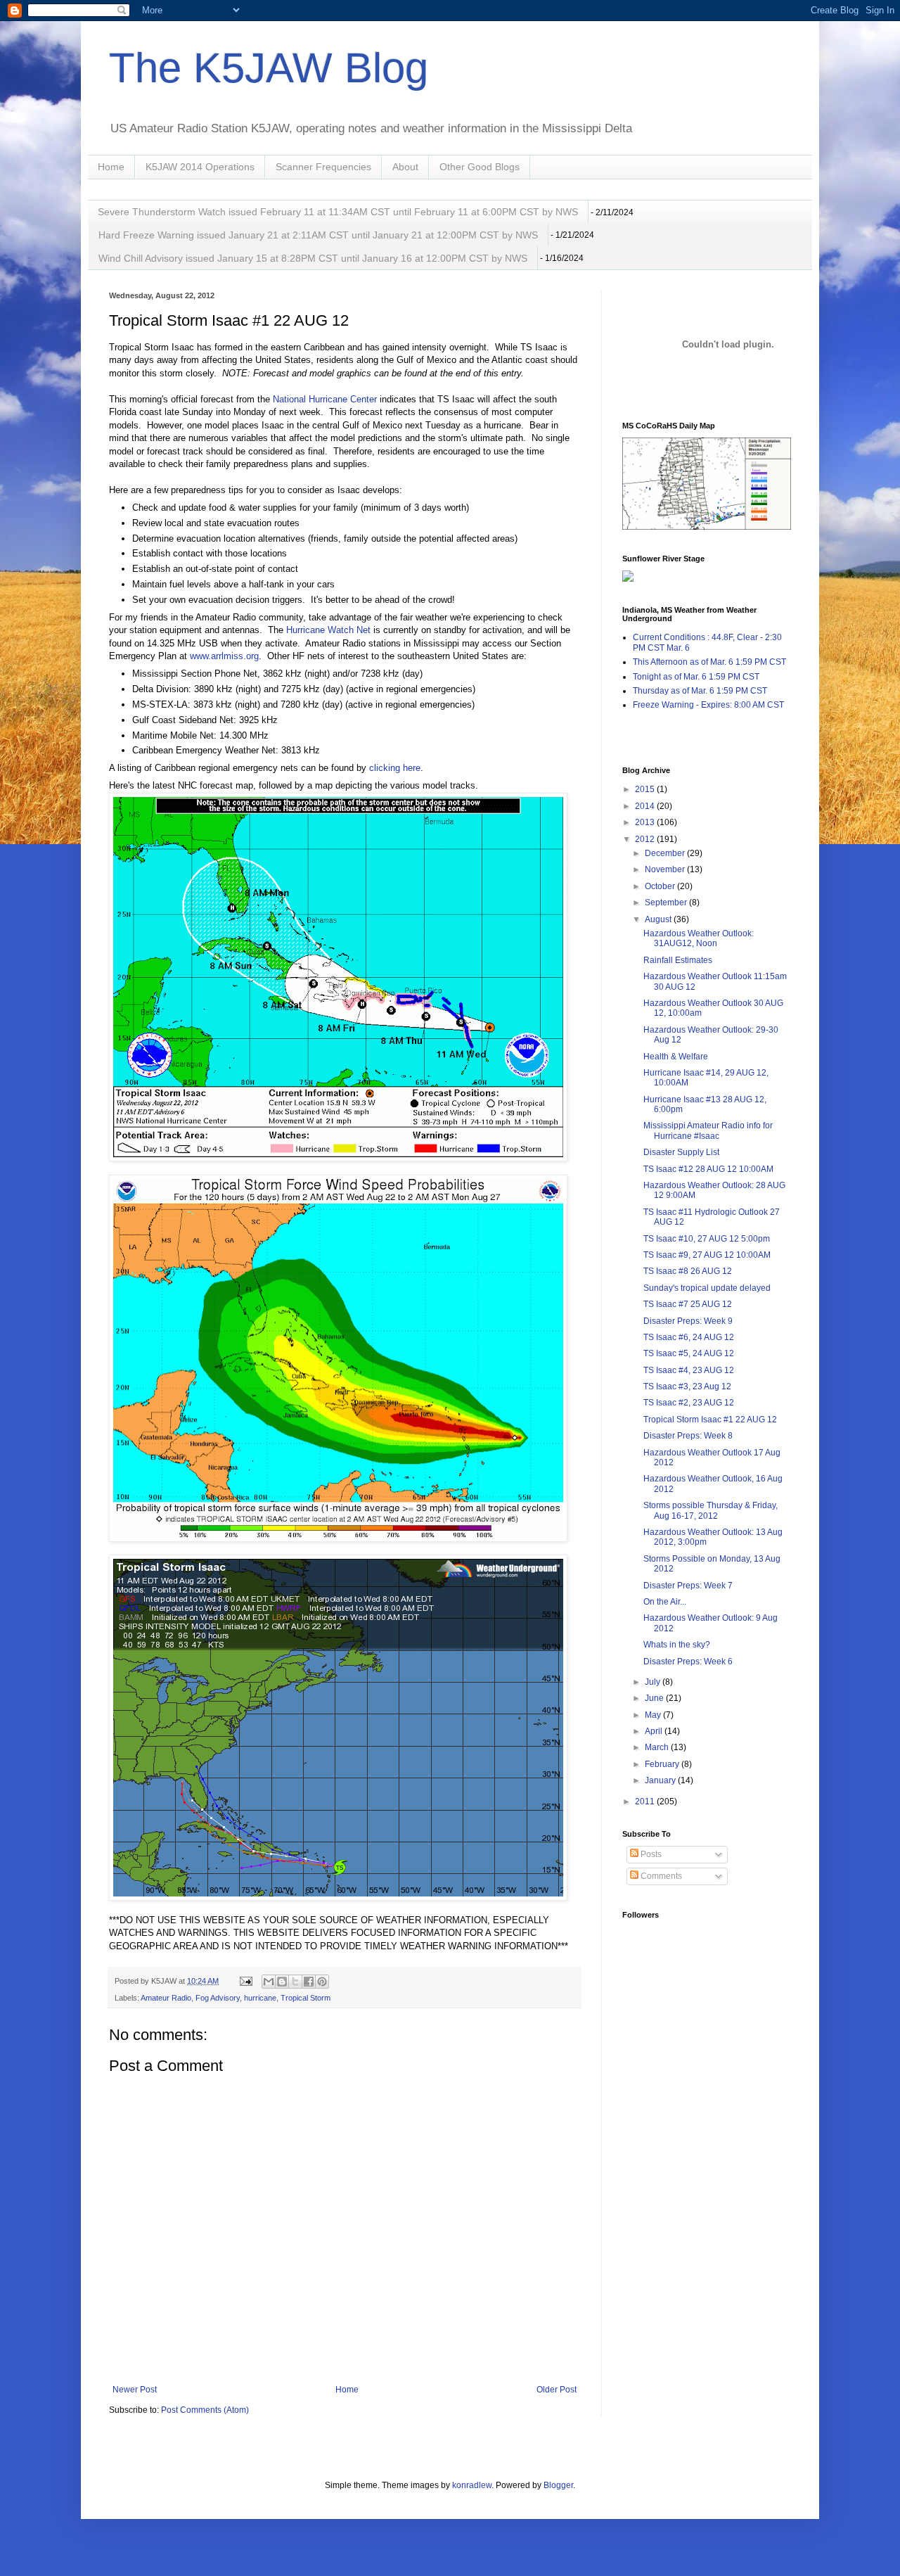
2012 (646, 839)
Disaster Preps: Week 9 (688, 1321)
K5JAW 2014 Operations (200, 167)
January (661, 1780)
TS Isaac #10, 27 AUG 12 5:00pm (707, 1239)
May (654, 1715)
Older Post (557, 2390)
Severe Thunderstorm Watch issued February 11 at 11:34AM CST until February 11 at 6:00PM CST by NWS (338, 212)
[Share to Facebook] (309, 1982)
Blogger (558, 2485)
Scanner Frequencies (323, 167)
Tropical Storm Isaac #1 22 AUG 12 (710, 1420)
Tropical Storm (306, 1998)
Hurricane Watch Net (328, 630)
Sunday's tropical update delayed (707, 1288)
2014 (646, 806)
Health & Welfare (676, 1057)
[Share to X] (295, 1982)
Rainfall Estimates (678, 960)
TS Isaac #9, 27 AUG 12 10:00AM (707, 1255)
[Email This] (269, 1982)
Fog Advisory (218, 1998)
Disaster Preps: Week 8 (688, 1436)
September (667, 903)
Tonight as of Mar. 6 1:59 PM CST (696, 677)
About (405, 167)
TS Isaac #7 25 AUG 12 (688, 1304)
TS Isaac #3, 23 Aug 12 (687, 1386)
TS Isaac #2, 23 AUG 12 (689, 1403)
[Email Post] (245, 1981)
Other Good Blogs (480, 167)
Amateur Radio (166, 1998)
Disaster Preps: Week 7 (688, 1586)
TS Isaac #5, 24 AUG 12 (689, 1353)
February (663, 1764)
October (661, 886)
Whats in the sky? (677, 1645)
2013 (646, 822)
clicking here (395, 768)
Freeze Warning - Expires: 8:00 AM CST (708, 705)
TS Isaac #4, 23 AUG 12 (689, 1370)
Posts (650, 1854)
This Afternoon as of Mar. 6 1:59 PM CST (709, 662)
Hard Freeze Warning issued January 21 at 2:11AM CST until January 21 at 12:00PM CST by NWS (318, 235)
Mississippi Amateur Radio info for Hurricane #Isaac (708, 1130)
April (655, 1731)
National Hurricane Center (325, 399)
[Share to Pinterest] (322, 1982)
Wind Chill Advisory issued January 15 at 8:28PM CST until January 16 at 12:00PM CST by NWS (313, 258)
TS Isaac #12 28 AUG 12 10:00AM (708, 1169)
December (666, 853)
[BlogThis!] (282, 1982)
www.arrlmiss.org (224, 656)
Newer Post (135, 2390)
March (658, 1747)
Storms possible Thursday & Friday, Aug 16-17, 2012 (711, 1510)
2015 (646, 789)
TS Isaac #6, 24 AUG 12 (689, 1337)
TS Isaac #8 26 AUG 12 (688, 1271)
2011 (646, 1802)
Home (111, 167)
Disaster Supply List (681, 1152)
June (655, 1698)
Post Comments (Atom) (205, 2410)
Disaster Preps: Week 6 (688, 1662)
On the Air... (665, 1602)
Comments (660, 1876)
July (654, 1682)
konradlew (472, 2485)
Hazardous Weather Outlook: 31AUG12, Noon (699, 938)
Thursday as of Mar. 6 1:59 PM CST (700, 691)
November (666, 869)
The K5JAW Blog (269, 68)
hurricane (260, 1998)
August (659, 919)
